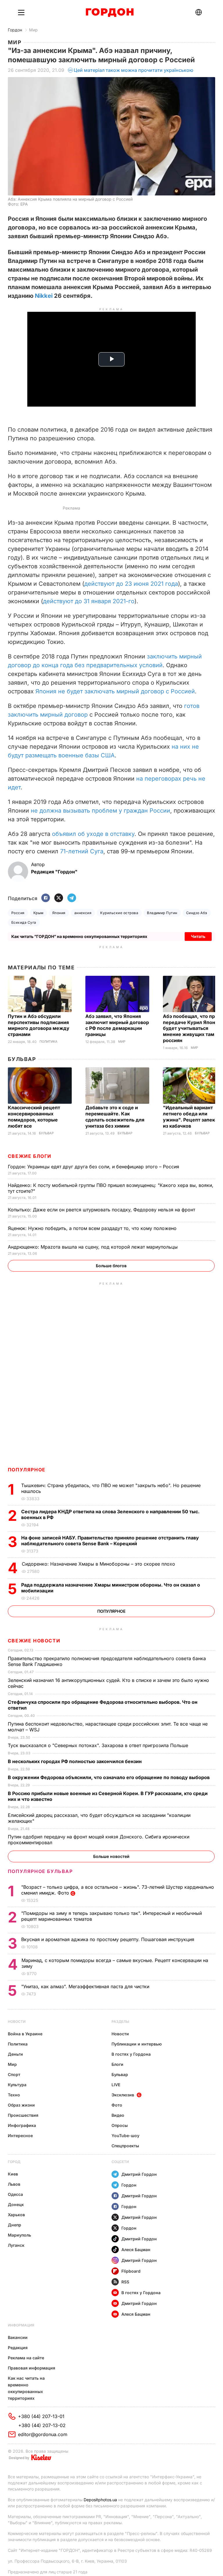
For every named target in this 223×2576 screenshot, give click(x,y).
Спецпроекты (125, 2146)
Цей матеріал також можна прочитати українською (134, 70)
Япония (59, 913)
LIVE (116, 2085)
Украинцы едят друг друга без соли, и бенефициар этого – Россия (94, 1167)
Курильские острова (119, 913)
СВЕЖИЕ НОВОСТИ (34, 1641)
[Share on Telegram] (72, 898)
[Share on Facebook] (46, 898)
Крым (38, 913)
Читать (198, 936)
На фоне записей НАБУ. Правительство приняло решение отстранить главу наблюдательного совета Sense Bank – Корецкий (110, 1541)
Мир (33, 30)
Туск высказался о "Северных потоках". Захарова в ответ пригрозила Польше (99, 1745)
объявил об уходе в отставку (93, 834)
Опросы (120, 2125)
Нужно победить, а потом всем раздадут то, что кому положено (93, 1228)
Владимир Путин (162, 913)
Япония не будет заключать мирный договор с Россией (115, 691)
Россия (18, 913)
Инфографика (22, 2125)
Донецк (16, 2204)
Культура (17, 2085)
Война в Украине (25, 2034)
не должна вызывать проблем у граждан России (100, 811)
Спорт (14, 2074)
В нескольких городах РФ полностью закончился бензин (75, 1761)
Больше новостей (111, 1856)
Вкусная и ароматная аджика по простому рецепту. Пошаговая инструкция (108, 1939)
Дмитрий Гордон (139, 2174)
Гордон (15, 30)
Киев (13, 2174)
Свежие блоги (30, 1156)
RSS (125, 2282)
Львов (14, 2184)
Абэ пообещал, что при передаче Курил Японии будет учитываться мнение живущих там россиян (192, 1028)
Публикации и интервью (137, 2044)
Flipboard (131, 2271)
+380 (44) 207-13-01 (41, 2416)
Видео (118, 2115)
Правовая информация (32, 2368)
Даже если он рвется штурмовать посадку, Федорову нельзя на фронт (102, 1210)
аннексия (83, 913)
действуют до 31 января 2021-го (89, 601)
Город (14, 2162)
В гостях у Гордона (131, 2054)
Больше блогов (111, 1266)
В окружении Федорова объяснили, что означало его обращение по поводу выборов (109, 1777)
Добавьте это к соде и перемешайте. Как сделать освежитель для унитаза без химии (115, 1117)
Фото (117, 2105)
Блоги (117, 2064)
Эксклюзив (123, 2095)
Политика (48, 1042)
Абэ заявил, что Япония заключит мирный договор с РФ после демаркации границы (117, 1025)
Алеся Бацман (136, 2250)
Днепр (15, 2225)
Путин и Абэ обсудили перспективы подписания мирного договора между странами (39, 1025)
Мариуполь (19, 2235)
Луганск (16, 2245)
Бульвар (22, 1059)
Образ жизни (21, 2105)
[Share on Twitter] (59, 898)
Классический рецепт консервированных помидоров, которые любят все (34, 1117)
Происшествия (23, 2115)
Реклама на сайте (26, 2358)
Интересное (20, 2136)
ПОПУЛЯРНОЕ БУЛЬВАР (40, 1871)
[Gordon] (110, 13)
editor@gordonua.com (43, 2434)
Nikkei (44, 296)
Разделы (120, 2022)
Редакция (18, 2348)
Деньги (15, 2054)
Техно (14, 2095)
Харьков (16, 2215)
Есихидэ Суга (24, 922)
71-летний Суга (82, 851)
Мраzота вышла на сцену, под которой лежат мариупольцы (93, 1247)
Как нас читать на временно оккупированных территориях (26, 2388)
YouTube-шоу (125, 2136)
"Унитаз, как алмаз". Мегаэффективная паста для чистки (86, 1986)
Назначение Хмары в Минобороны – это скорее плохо (99, 1564)
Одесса (15, 2194)
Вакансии (18, 2337)
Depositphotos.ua (100, 2500)
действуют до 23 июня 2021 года (131, 584)
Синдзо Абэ (197, 913)
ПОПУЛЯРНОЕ (27, 1470)
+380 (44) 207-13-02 (42, 2425)
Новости (17, 2022)
